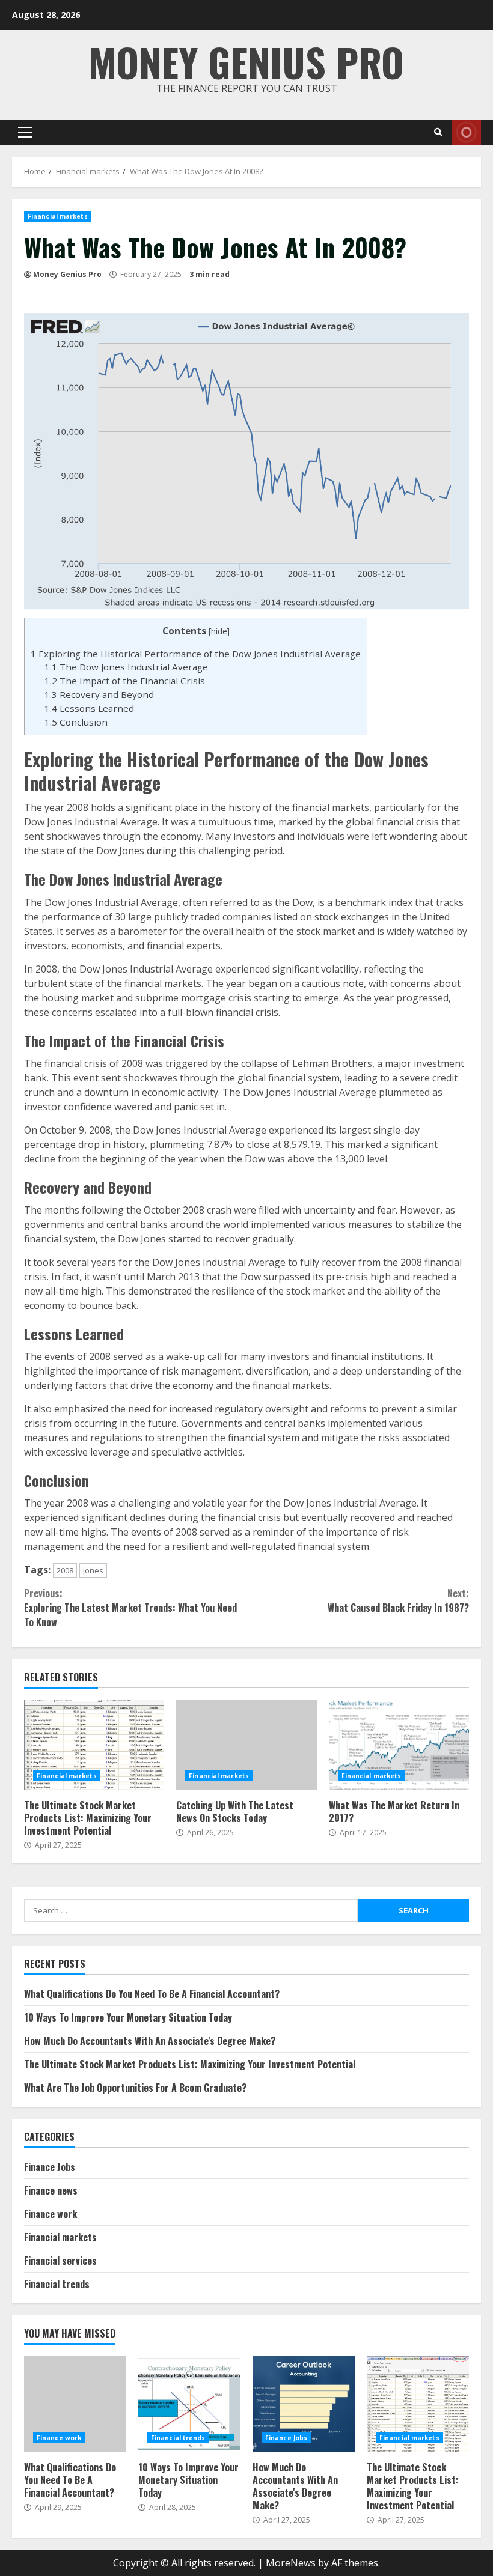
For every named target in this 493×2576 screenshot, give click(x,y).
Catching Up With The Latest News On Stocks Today (246, 1745)
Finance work (51, 2214)
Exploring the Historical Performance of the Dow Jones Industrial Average (196, 654)
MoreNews (291, 2563)
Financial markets (58, 216)
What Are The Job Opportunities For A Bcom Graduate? (135, 2088)
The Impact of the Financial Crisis (125, 681)
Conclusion (76, 722)
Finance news (51, 2190)
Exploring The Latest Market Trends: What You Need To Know (130, 1608)
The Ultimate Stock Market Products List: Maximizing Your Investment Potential (94, 1745)
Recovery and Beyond (99, 694)
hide (219, 631)
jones (93, 1570)
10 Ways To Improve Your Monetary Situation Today (128, 2017)
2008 (65, 1570)
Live (466, 132)
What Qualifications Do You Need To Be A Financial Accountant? (152, 1994)
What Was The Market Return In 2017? (399, 1745)
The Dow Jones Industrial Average (126, 667)
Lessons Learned (89, 708)
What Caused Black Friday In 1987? (398, 1600)
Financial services (60, 2261)
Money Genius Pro (246, 62)
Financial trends (57, 2284)
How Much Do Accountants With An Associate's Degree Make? (150, 2041)
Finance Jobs (50, 2167)
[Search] (438, 132)
